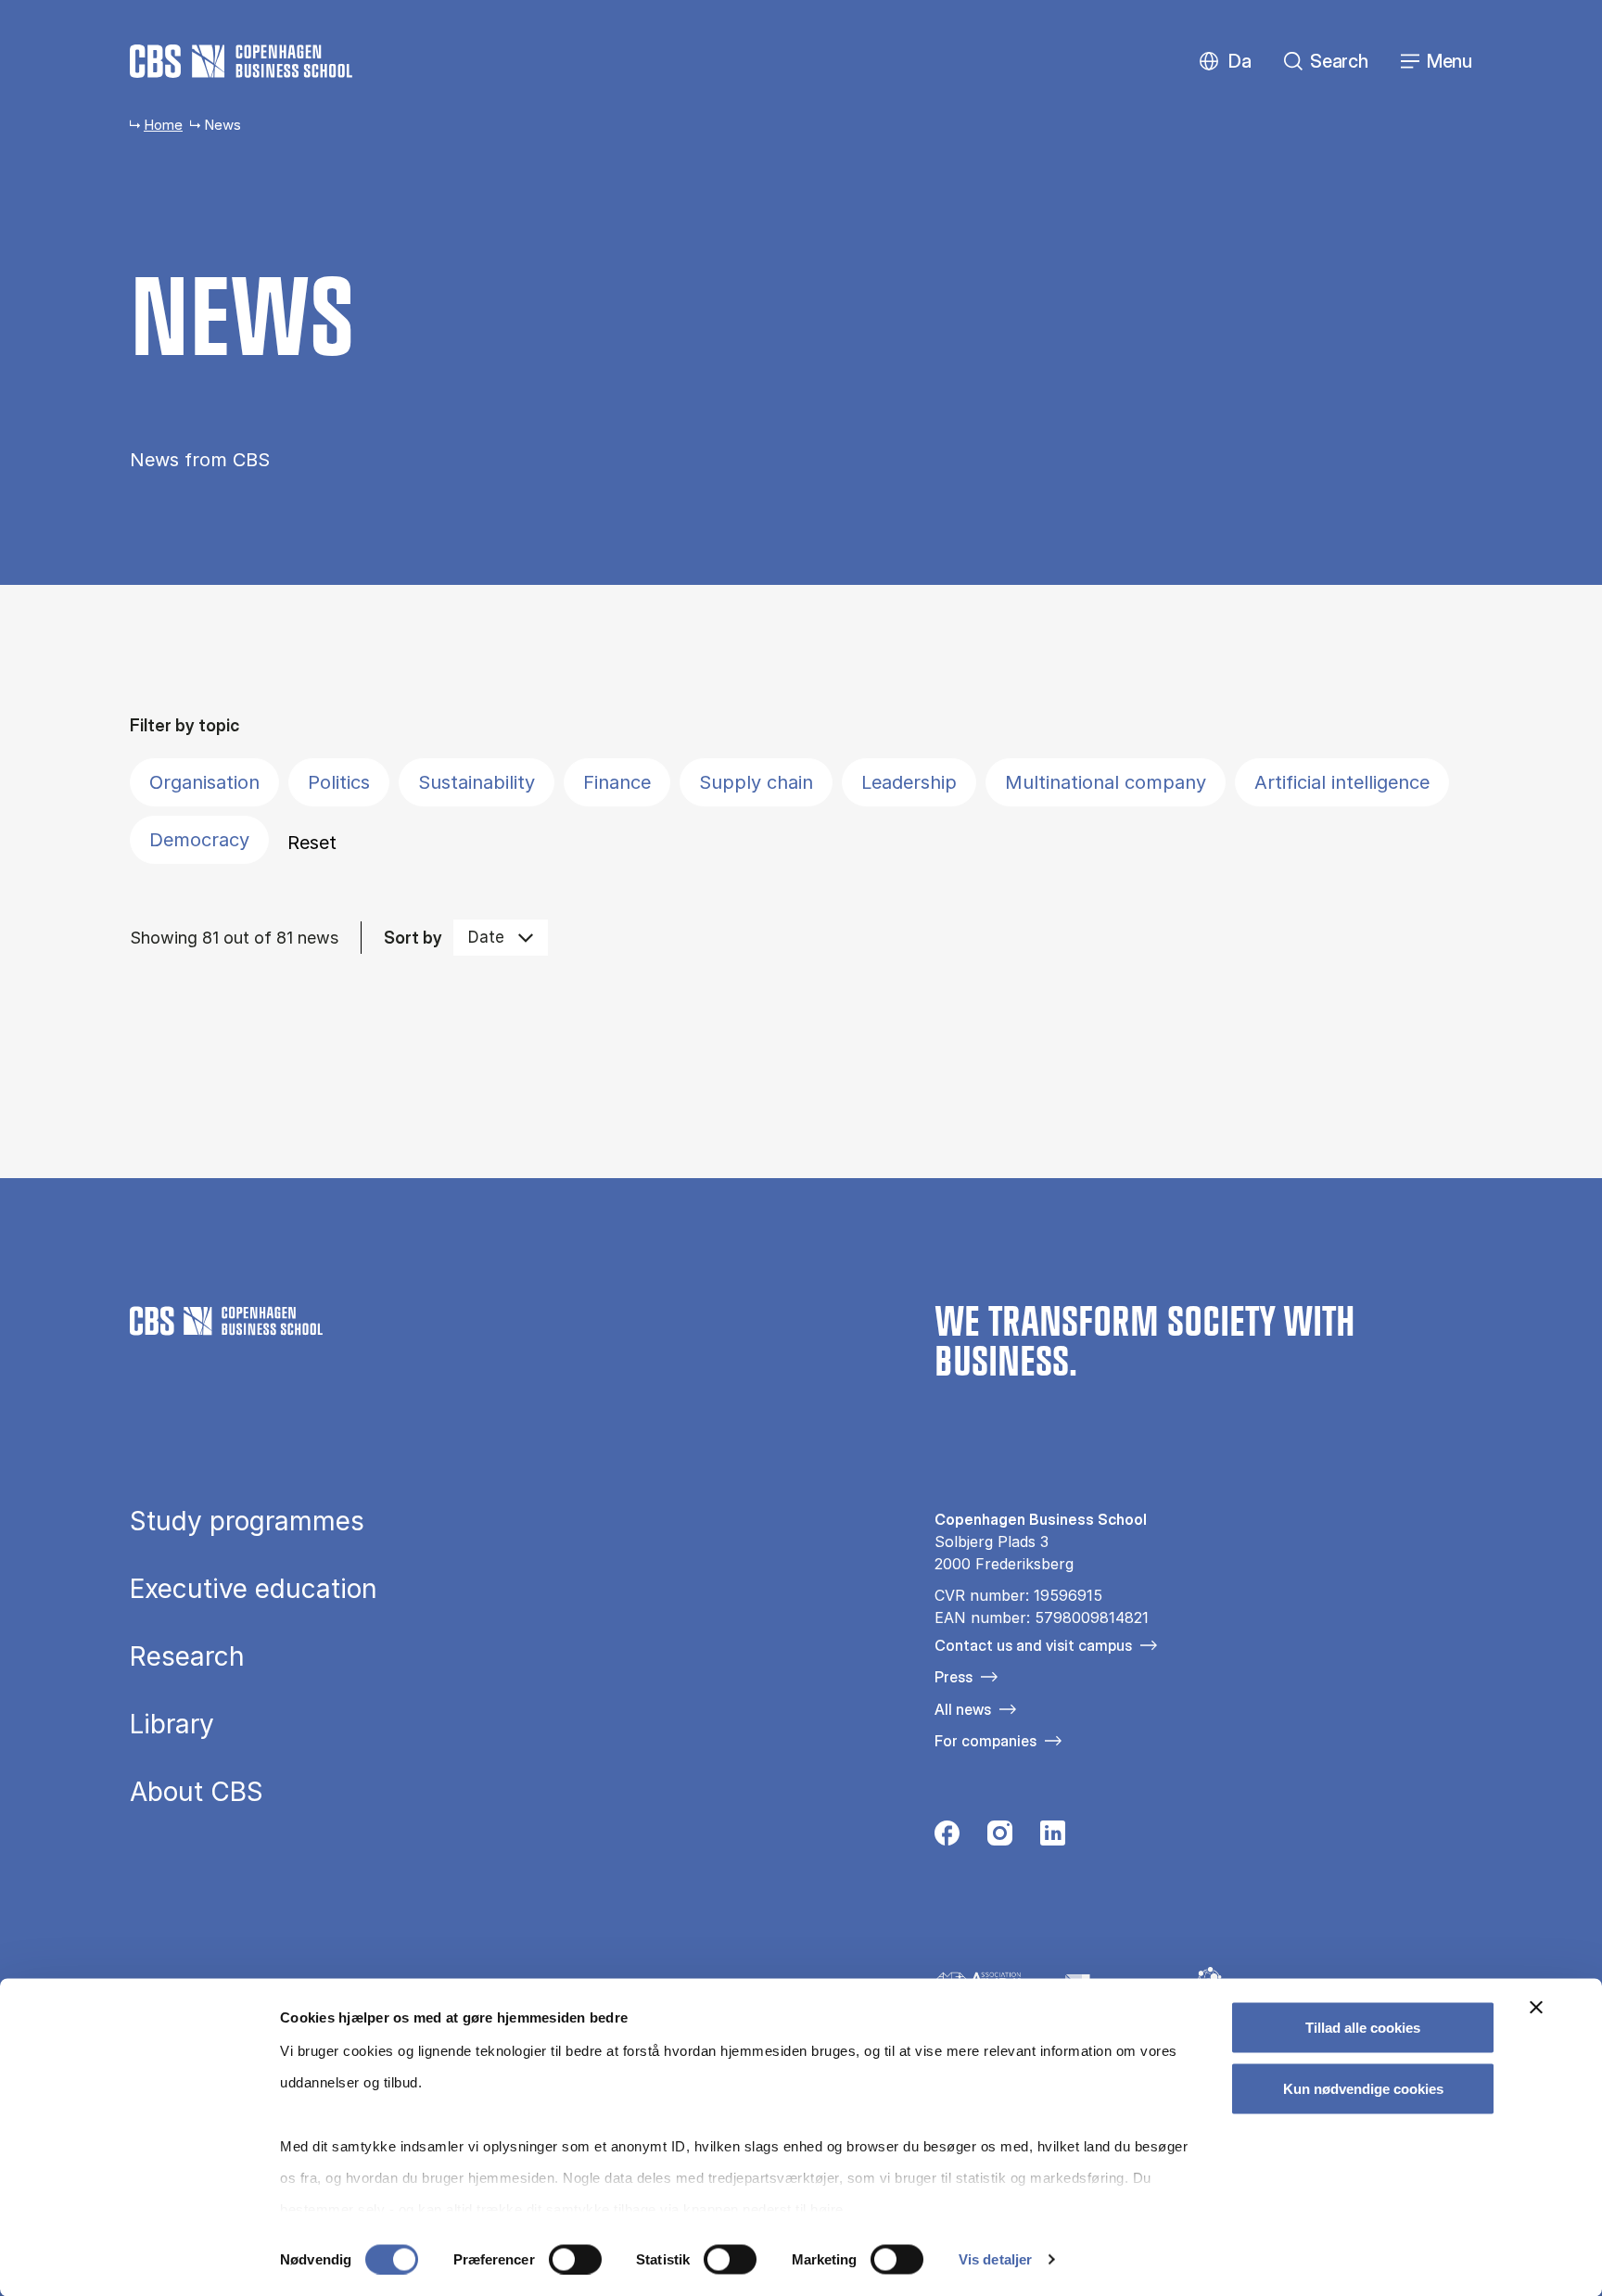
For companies (985, 1741)
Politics (339, 782)
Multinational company (1106, 782)
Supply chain (756, 782)
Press (954, 1677)
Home (163, 125)
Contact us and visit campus (1033, 1645)
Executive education (254, 1589)
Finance (617, 782)
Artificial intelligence (1342, 782)
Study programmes (247, 1521)
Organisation (204, 782)
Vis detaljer (995, 2259)
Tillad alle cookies (1363, 2028)
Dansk (1224, 62)
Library (172, 1724)
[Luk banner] (1536, 2008)
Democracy (199, 840)
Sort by (413, 938)
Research (187, 1656)
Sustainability (477, 782)
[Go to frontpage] (241, 61)
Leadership (909, 782)
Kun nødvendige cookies (1363, 2088)
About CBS (197, 1792)
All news (963, 1709)
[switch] (575, 2259)
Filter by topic (184, 725)
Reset (312, 843)
